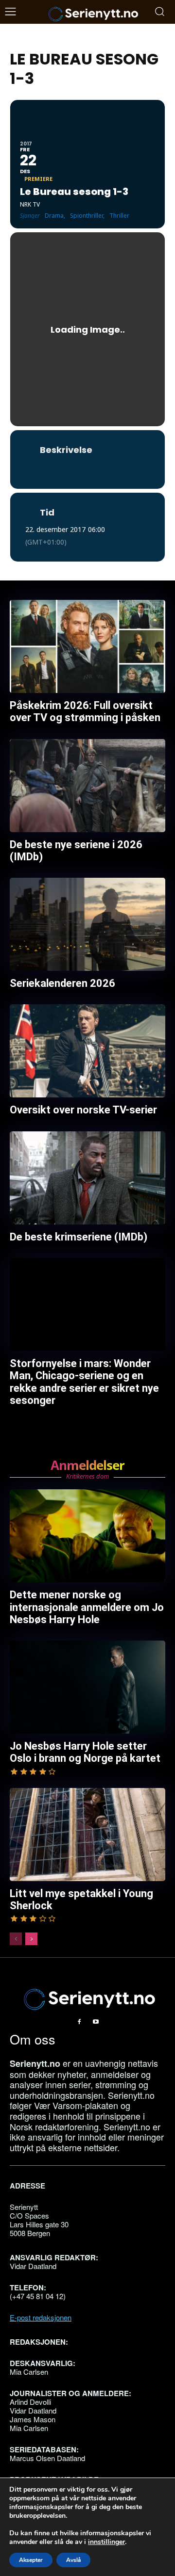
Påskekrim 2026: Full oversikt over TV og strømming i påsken (85, 711)
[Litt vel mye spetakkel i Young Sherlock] (87, 1835)
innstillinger (106, 2542)
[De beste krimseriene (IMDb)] (87, 1178)
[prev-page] (16, 1939)
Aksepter (31, 2560)
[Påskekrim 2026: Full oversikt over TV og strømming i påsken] (87, 646)
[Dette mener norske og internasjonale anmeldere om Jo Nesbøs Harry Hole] (87, 1536)
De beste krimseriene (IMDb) (79, 1237)
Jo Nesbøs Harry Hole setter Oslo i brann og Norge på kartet (85, 1752)
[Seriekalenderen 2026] (87, 924)
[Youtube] (96, 2022)
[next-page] (31, 1939)
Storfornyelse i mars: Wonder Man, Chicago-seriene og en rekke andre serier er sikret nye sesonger (84, 1382)
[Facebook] (79, 2022)
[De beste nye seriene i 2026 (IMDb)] (87, 786)
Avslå (73, 2560)
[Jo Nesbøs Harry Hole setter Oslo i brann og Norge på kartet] (87, 1687)
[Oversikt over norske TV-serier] (87, 1051)
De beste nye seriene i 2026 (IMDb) (76, 851)
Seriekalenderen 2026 (62, 983)
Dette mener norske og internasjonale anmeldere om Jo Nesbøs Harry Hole (87, 1607)
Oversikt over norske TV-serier (83, 1110)
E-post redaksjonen (41, 2317)
